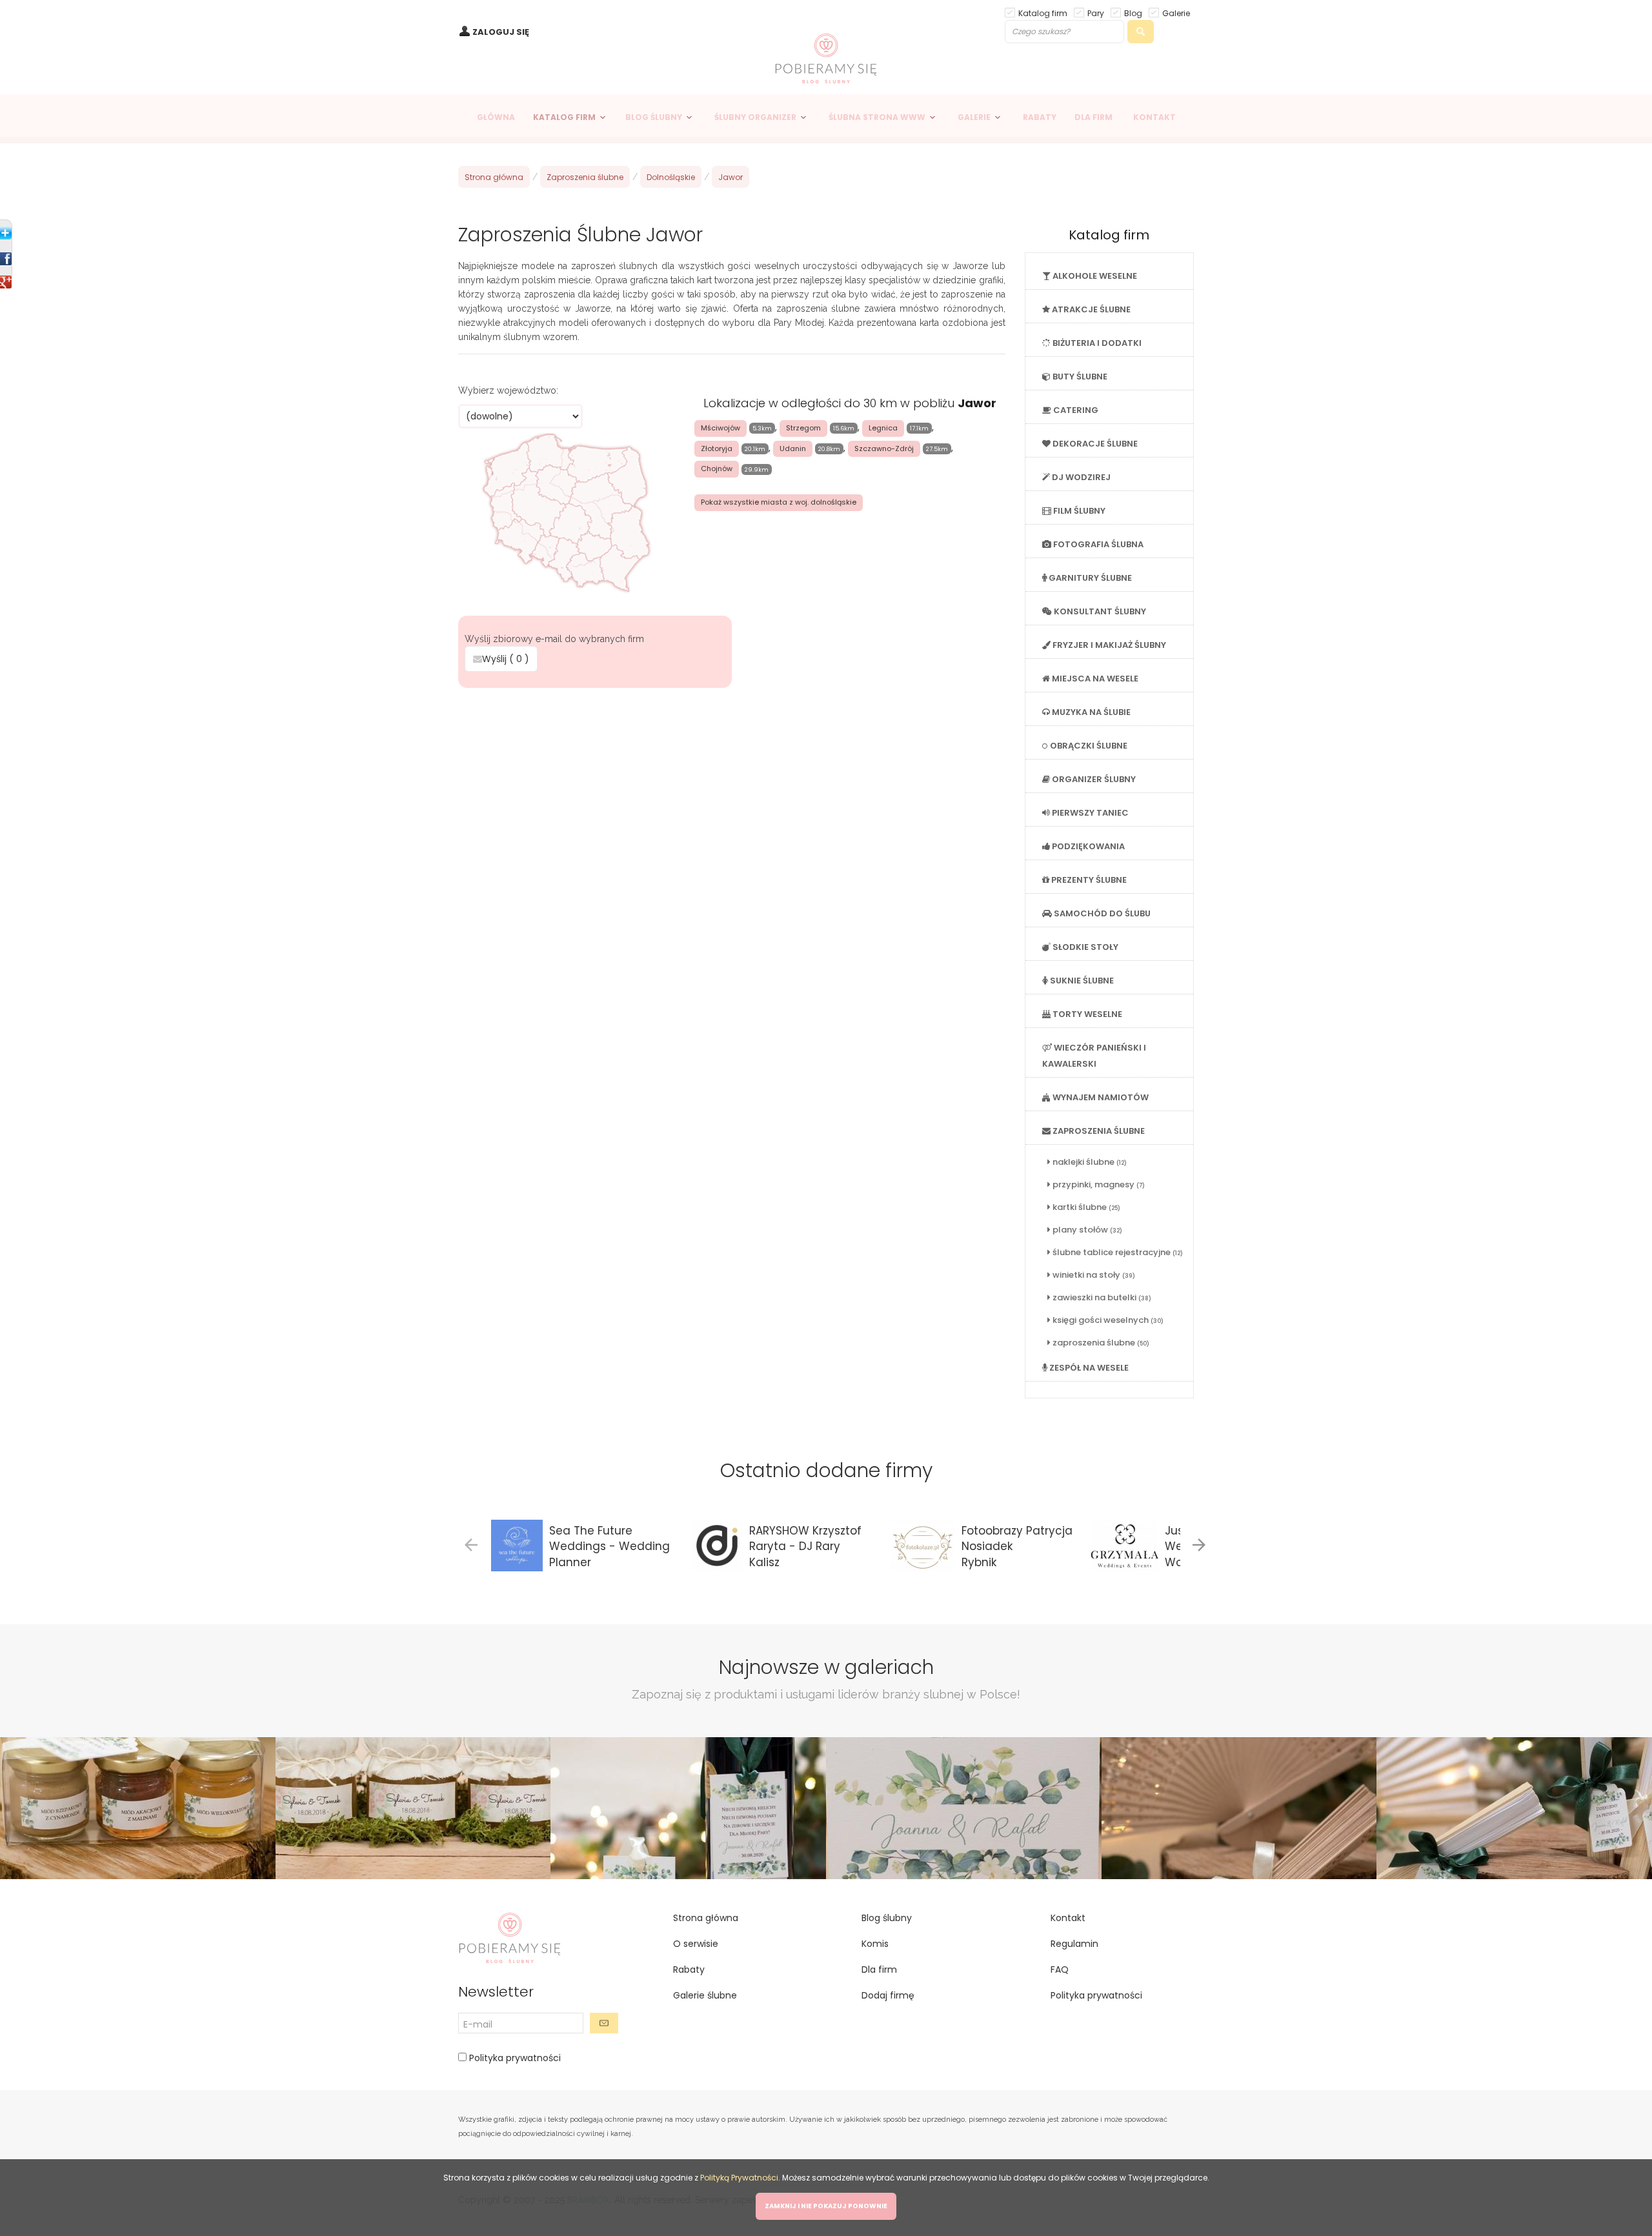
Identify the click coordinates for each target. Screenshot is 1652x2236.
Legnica (883, 428)
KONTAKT (1154, 117)
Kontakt (1068, 1918)
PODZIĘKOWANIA (1087, 846)
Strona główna (494, 177)
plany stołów (1086, 1230)
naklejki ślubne (1089, 1162)
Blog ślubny (887, 1918)
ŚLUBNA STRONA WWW (877, 117)
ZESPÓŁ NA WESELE (1088, 1368)
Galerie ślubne (705, 1995)
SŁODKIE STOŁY (1084, 947)
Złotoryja (717, 448)
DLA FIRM (1093, 117)
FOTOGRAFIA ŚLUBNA (1097, 544)
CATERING (1075, 410)
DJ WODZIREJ (1080, 477)
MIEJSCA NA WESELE (1094, 679)
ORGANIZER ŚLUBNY (1093, 779)
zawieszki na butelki (1101, 1297)
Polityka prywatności (514, 2058)
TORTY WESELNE (1086, 1014)
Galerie (1176, 13)
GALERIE (974, 117)
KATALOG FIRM (564, 117)
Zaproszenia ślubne (585, 177)
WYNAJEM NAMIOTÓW (1100, 1097)
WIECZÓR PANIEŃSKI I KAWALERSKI (1094, 1056)
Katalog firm (1043, 13)
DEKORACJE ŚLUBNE (1094, 444)
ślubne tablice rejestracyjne (1117, 1252)
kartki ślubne (1085, 1207)
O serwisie (696, 1944)
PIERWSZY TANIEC (1089, 813)
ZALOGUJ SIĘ (501, 32)
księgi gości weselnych (1107, 1320)
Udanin (793, 448)
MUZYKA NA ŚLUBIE (1090, 712)
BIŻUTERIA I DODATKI (1096, 343)
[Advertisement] (732, 785)
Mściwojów (720, 428)
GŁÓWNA (496, 117)
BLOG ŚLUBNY (654, 117)
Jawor (730, 177)
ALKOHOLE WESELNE (1094, 276)
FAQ (1060, 1969)
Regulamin (1074, 1944)
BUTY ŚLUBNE (1079, 377)
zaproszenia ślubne (1100, 1343)
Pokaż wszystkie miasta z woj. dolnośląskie (779, 502)
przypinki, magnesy (1098, 1184)
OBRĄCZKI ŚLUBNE (1088, 746)
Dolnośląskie (671, 177)
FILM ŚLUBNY (1078, 511)
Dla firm (879, 1969)
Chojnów (717, 468)
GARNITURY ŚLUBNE (1089, 578)
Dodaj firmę (888, 1995)
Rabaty (689, 1969)
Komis (875, 1944)
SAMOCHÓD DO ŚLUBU (1101, 913)
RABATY (1040, 117)
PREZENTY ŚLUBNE (1088, 880)
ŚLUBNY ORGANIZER (755, 117)
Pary (1096, 13)
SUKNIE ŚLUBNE (1081, 981)
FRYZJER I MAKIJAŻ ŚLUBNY (1108, 645)
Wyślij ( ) (506, 659)
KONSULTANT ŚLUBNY (1099, 611)
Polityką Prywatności (739, 2178)
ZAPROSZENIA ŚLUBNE (1098, 1131)
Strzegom (803, 428)
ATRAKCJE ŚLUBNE (1090, 309)
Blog (1133, 13)
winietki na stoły (1093, 1275)
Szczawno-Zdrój (884, 448)
